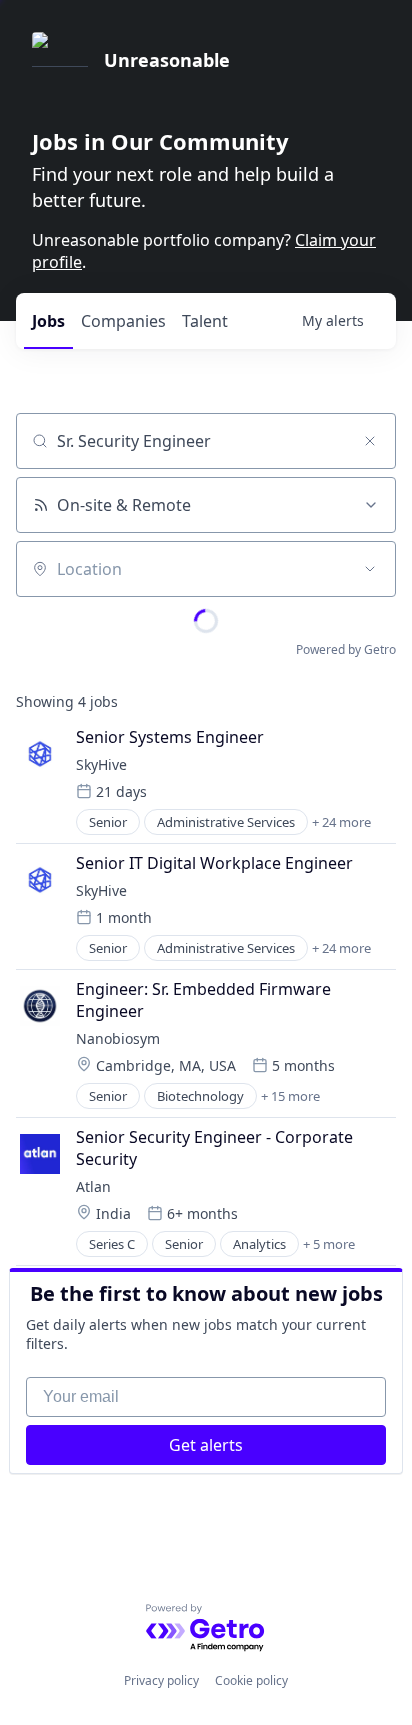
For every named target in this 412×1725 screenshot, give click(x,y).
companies (123, 321)
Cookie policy (251, 1680)
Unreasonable (167, 60)
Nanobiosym (118, 1038)
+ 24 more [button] (341, 822)
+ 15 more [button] (290, 1096)
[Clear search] (370, 441)
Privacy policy (161, 1680)
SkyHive (101, 764)
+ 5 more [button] (329, 1244)
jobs (48, 321)
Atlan (93, 1186)
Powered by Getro (346, 649)
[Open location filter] (370, 569)
